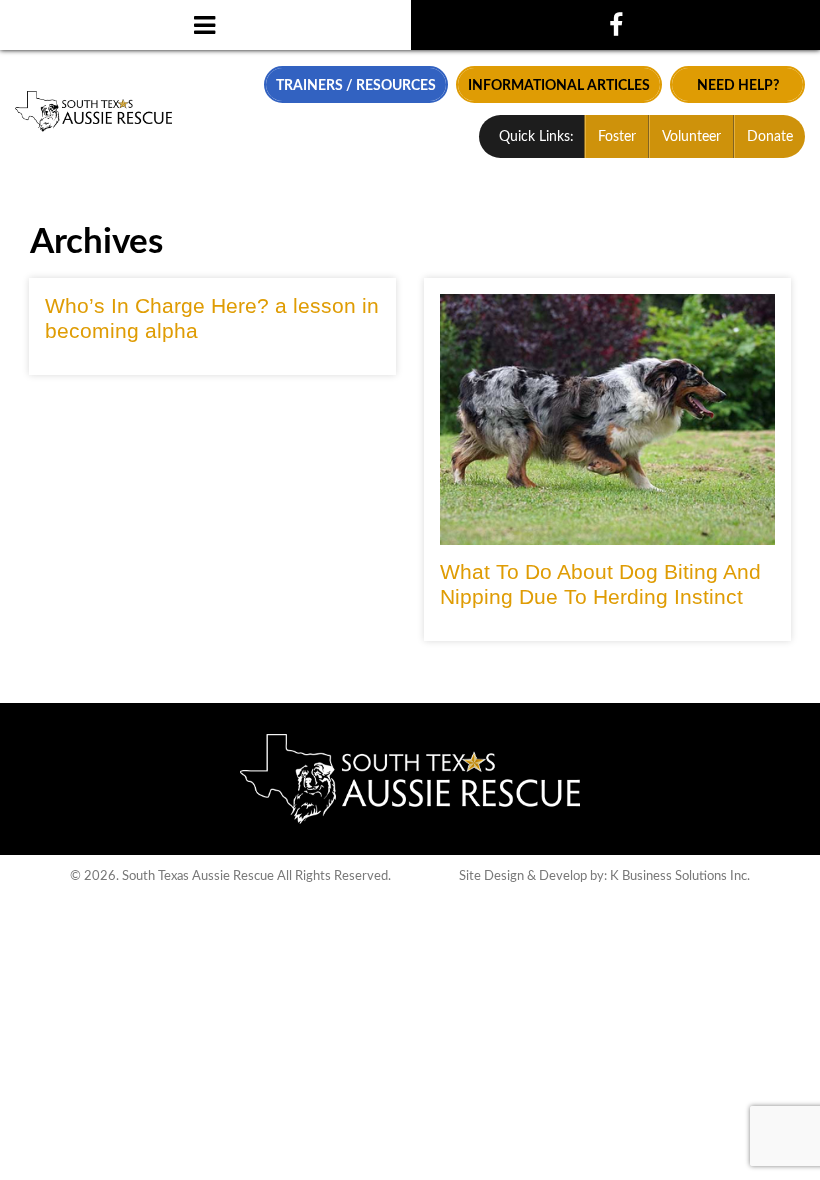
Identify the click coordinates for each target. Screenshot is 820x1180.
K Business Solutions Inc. (680, 876)
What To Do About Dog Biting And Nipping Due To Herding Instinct (600, 584)
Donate (770, 137)
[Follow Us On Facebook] (615, 25)
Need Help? (738, 85)
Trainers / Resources (356, 85)
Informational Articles (559, 85)
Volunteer (691, 137)
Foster (617, 137)
